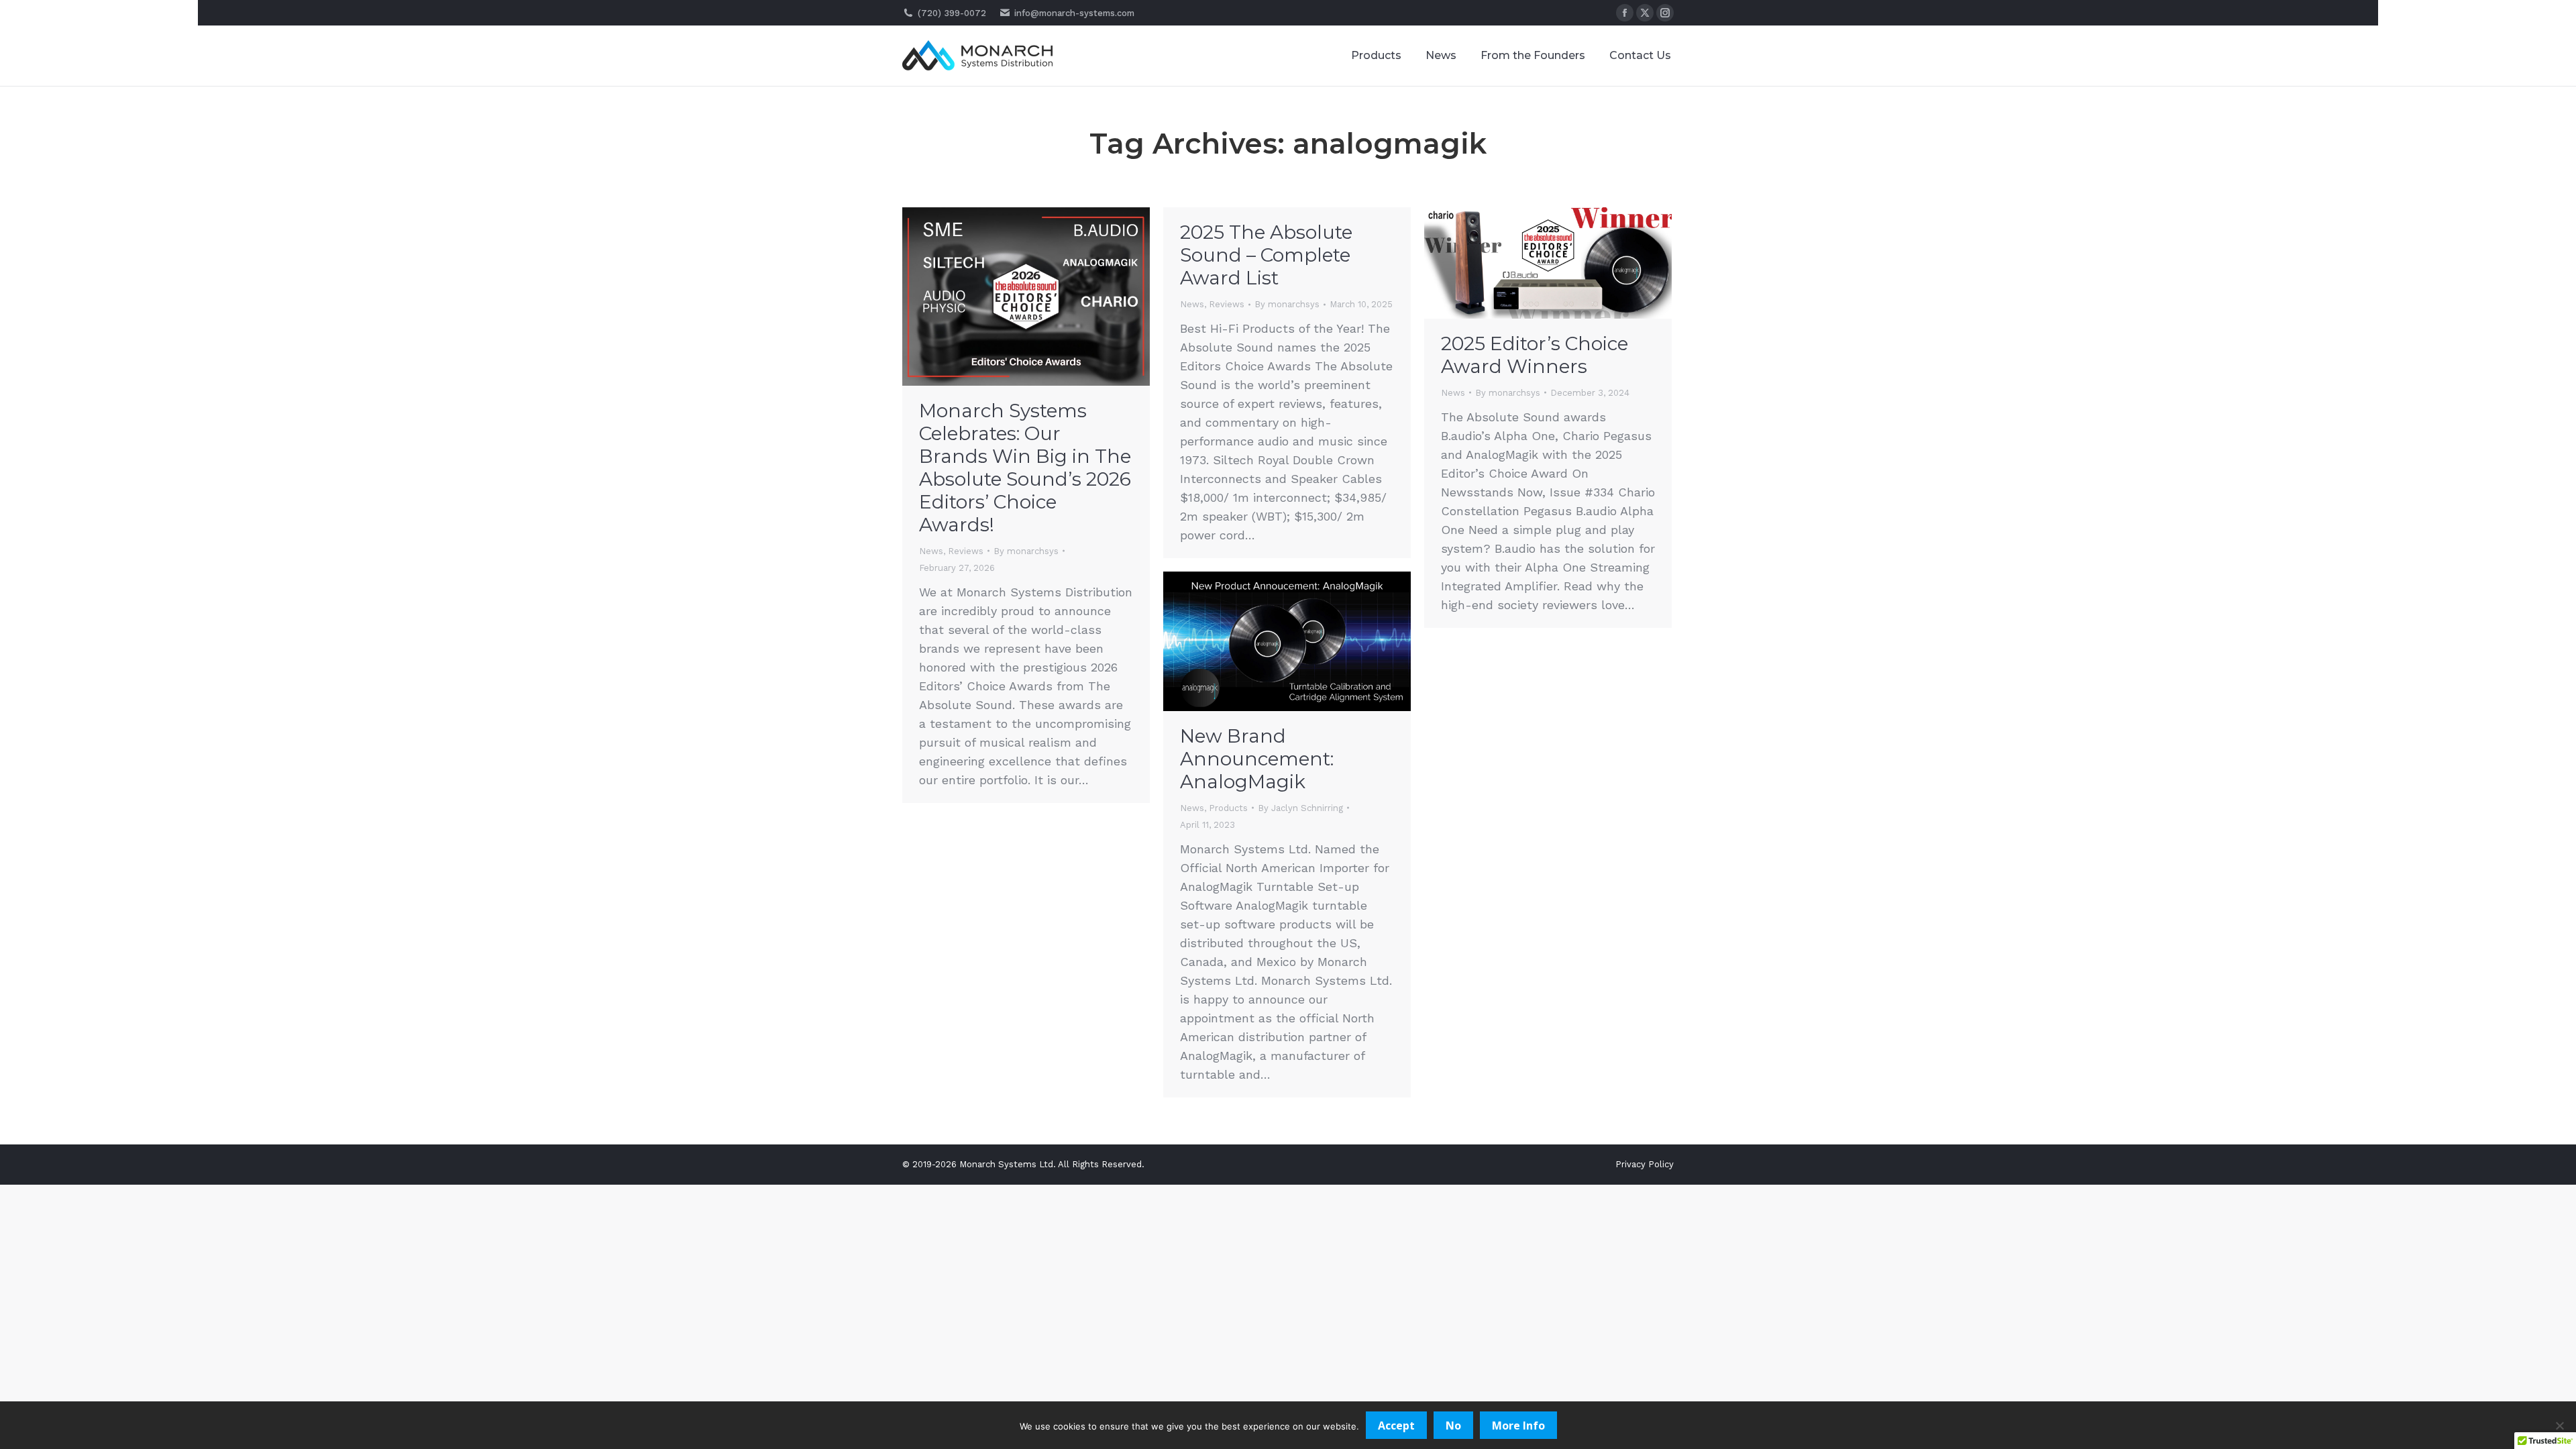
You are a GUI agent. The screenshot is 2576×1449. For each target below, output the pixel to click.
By (1026, 551)
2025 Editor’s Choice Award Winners (1535, 355)
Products (1228, 808)
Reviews (966, 551)
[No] (2559, 1426)
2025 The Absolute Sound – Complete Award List (1266, 255)
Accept (1396, 1426)
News (931, 551)
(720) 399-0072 (952, 13)
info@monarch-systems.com (1074, 13)
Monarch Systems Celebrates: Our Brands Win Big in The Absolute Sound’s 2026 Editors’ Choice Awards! (1025, 468)
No (1453, 1426)
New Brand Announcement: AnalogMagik (1257, 759)
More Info (1518, 1426)
